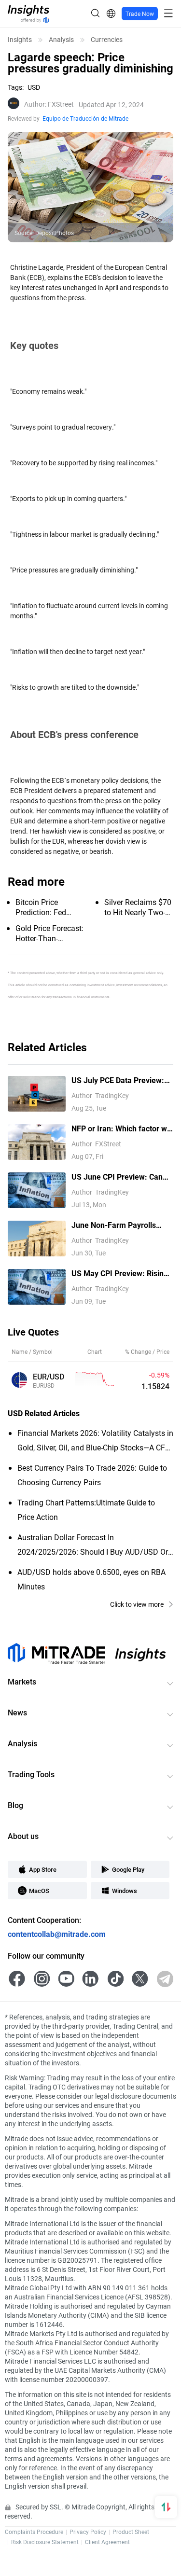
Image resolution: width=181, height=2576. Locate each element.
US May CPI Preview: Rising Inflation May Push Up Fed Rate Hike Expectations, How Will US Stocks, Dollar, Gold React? (121, 1274)
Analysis (61, 40)
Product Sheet (131, 2532)
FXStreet (49, 104)
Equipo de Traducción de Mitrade (85, 118)
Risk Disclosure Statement (45, 2542)
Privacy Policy (88, 2532)
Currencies (107, 40)
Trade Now (140, 14)
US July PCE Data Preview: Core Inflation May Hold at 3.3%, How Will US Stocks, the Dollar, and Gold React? (118, 1080)
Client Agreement (107, 2542)
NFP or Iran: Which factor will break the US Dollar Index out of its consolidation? (122, 1129)
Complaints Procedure (34, 2532)
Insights (20, 40)
